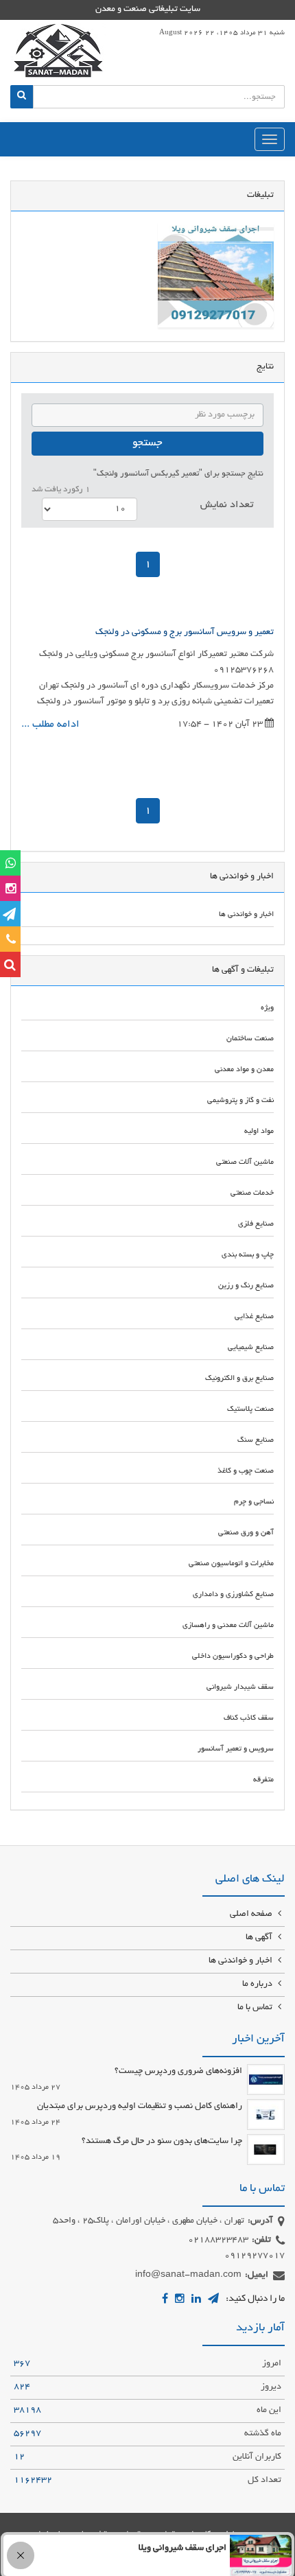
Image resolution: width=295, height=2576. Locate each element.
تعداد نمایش (227, 505)
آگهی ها (260, 1938)
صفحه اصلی (252, 1915)
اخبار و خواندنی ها (241, 1961)
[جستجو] (22, 97)
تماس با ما (256, 2008)
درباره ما (258, 1984)
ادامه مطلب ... (50, 725)
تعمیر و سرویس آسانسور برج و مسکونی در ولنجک (185, 633)
